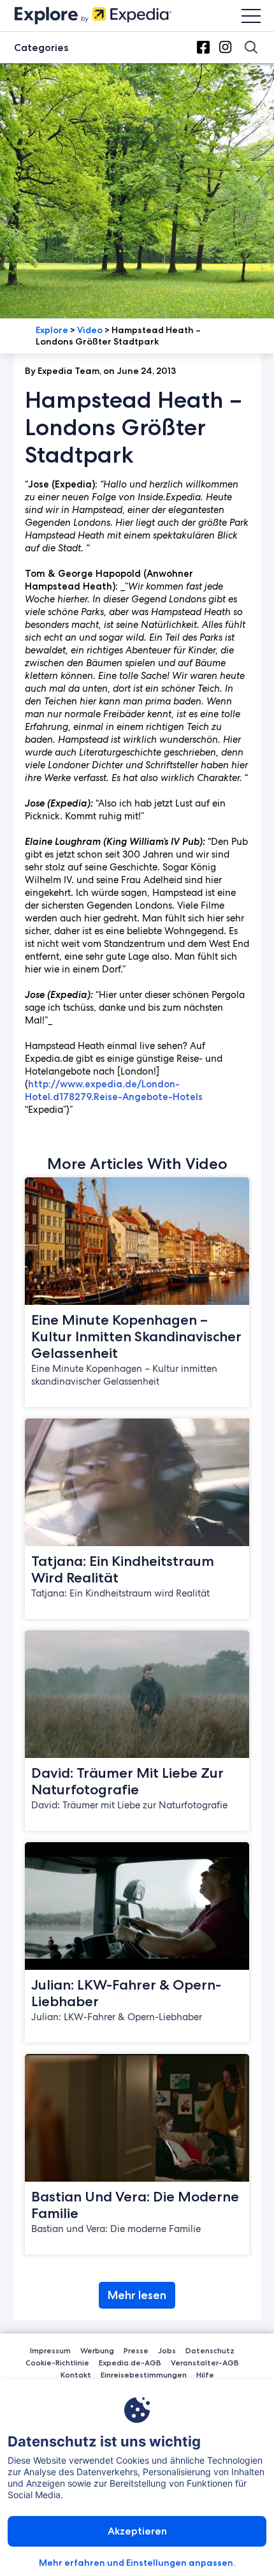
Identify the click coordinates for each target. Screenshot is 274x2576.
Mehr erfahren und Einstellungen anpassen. (137, 2563)
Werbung (97, 2350)
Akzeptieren (137, 2531)
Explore (52, 330)
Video (90, 330)
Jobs (167, 2350)
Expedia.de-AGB (130, 2363)
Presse (136, 2350)
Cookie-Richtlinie (57, 2363)
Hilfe (205, 2375)
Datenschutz (210, 2350)
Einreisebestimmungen (144, 2375)
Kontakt (76, 2375)
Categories (41, 48)
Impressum (50, 2350)
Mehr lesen (137, 2295)
